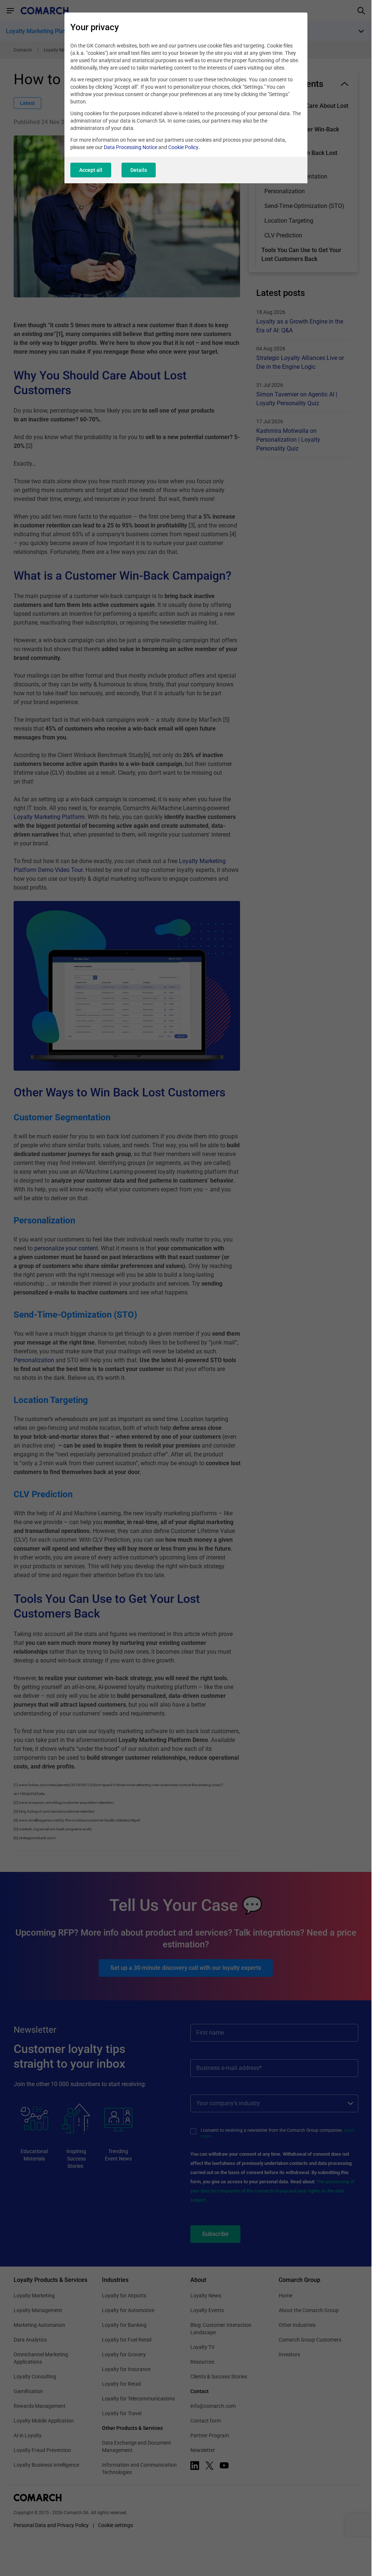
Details (139, 170)
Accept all (91, 170)
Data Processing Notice (131, 147)
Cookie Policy (183, 147)
